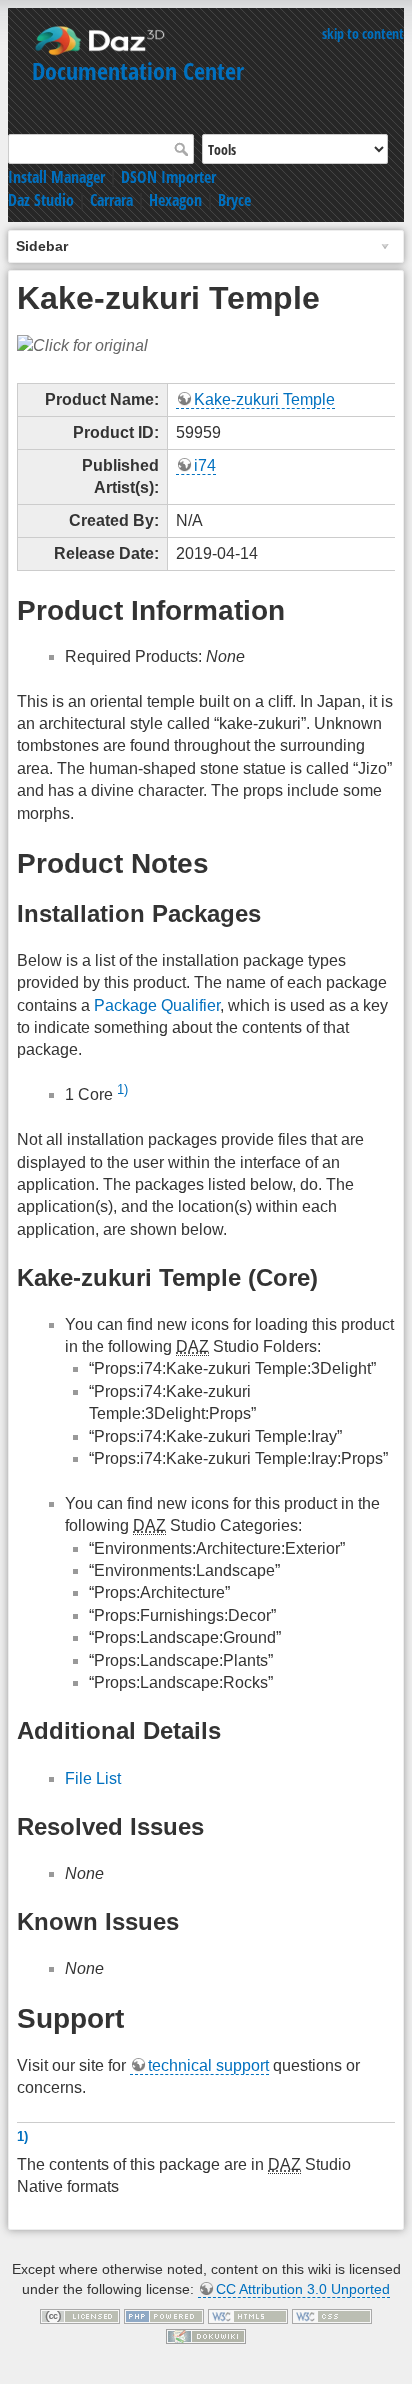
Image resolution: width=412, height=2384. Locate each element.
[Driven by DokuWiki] (206, 2335)
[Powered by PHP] (164, 2315)
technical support (208, 2065)
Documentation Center (138, 70)
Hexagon (175, 200)
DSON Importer (168, 177)
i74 (205, 465)
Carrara (111, 200)
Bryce (234, 200)
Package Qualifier (157, 1005)
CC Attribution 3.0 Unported (303, 2289)
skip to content (363, 33)
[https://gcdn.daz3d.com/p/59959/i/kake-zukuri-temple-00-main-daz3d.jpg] (82, 344)
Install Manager (56, 177)
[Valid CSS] (332, 2315)
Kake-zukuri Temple (264, 399)
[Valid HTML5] (248, 2315)
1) (122, 1089)
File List (93, 1778)
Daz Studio (41, 200)
